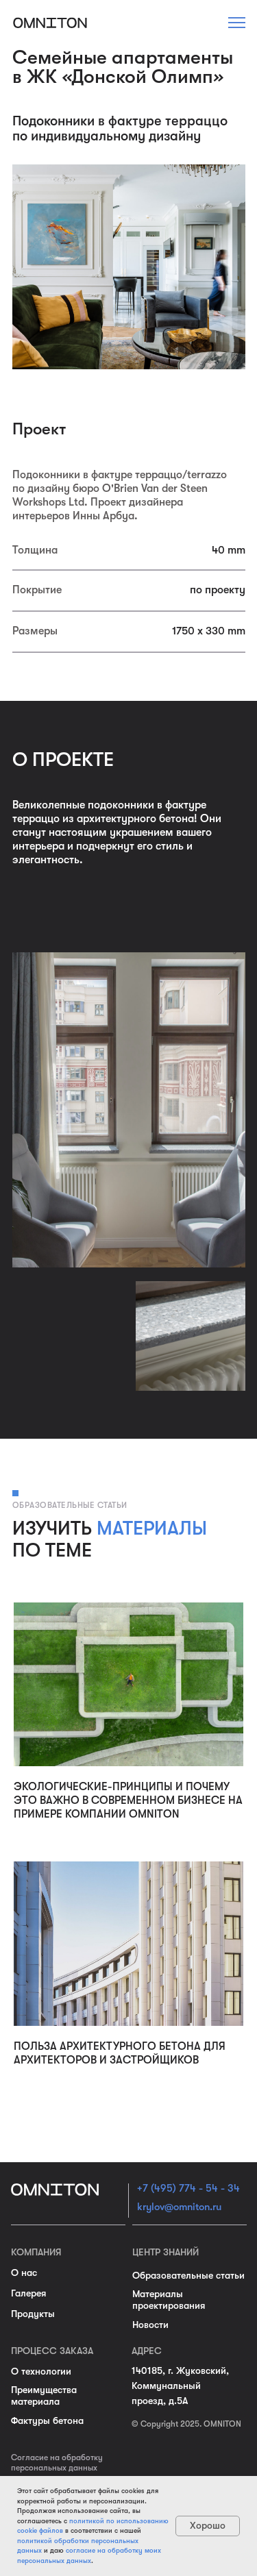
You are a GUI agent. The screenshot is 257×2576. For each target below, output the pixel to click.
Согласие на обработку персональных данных (57, 2463)
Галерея (28, 2293)
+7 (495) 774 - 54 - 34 (188, 2188)
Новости (150, 2325)
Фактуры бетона (47, 2420)
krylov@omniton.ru (179, 2207)
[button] (237, 23)
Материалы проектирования (169, 2300)
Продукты (33, 2314)
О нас (24, 2272)
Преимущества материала (44, 2395)
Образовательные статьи (188, 2275)
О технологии (41, 2371)
